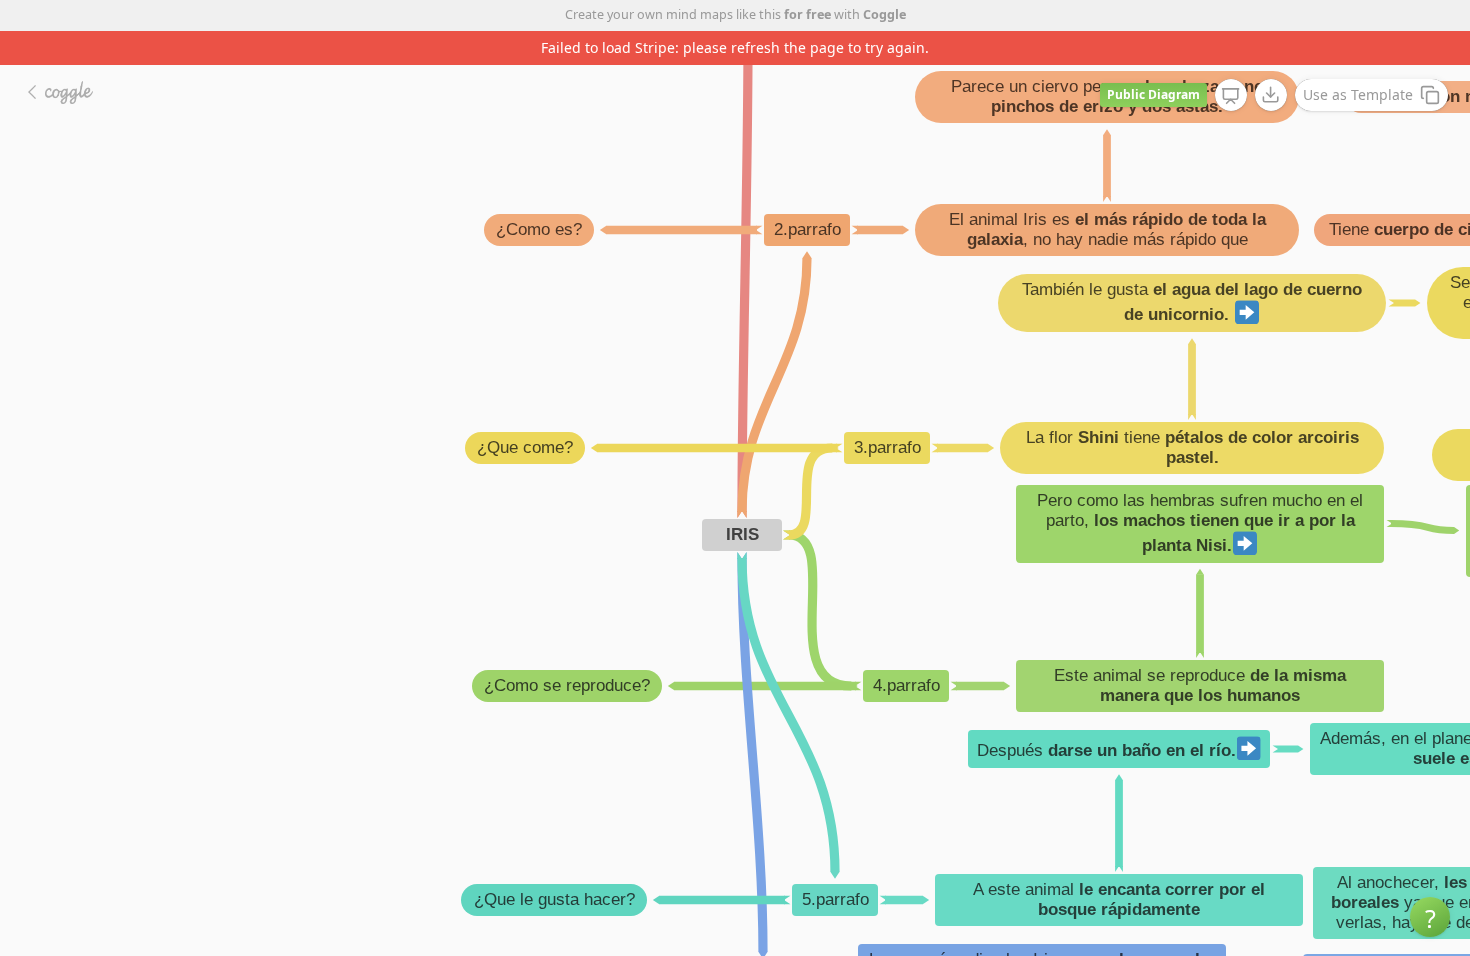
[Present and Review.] (1231, 96)
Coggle (884, 14)
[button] (1430, 917)
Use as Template (1358, 94)
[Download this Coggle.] (1271, 95)
